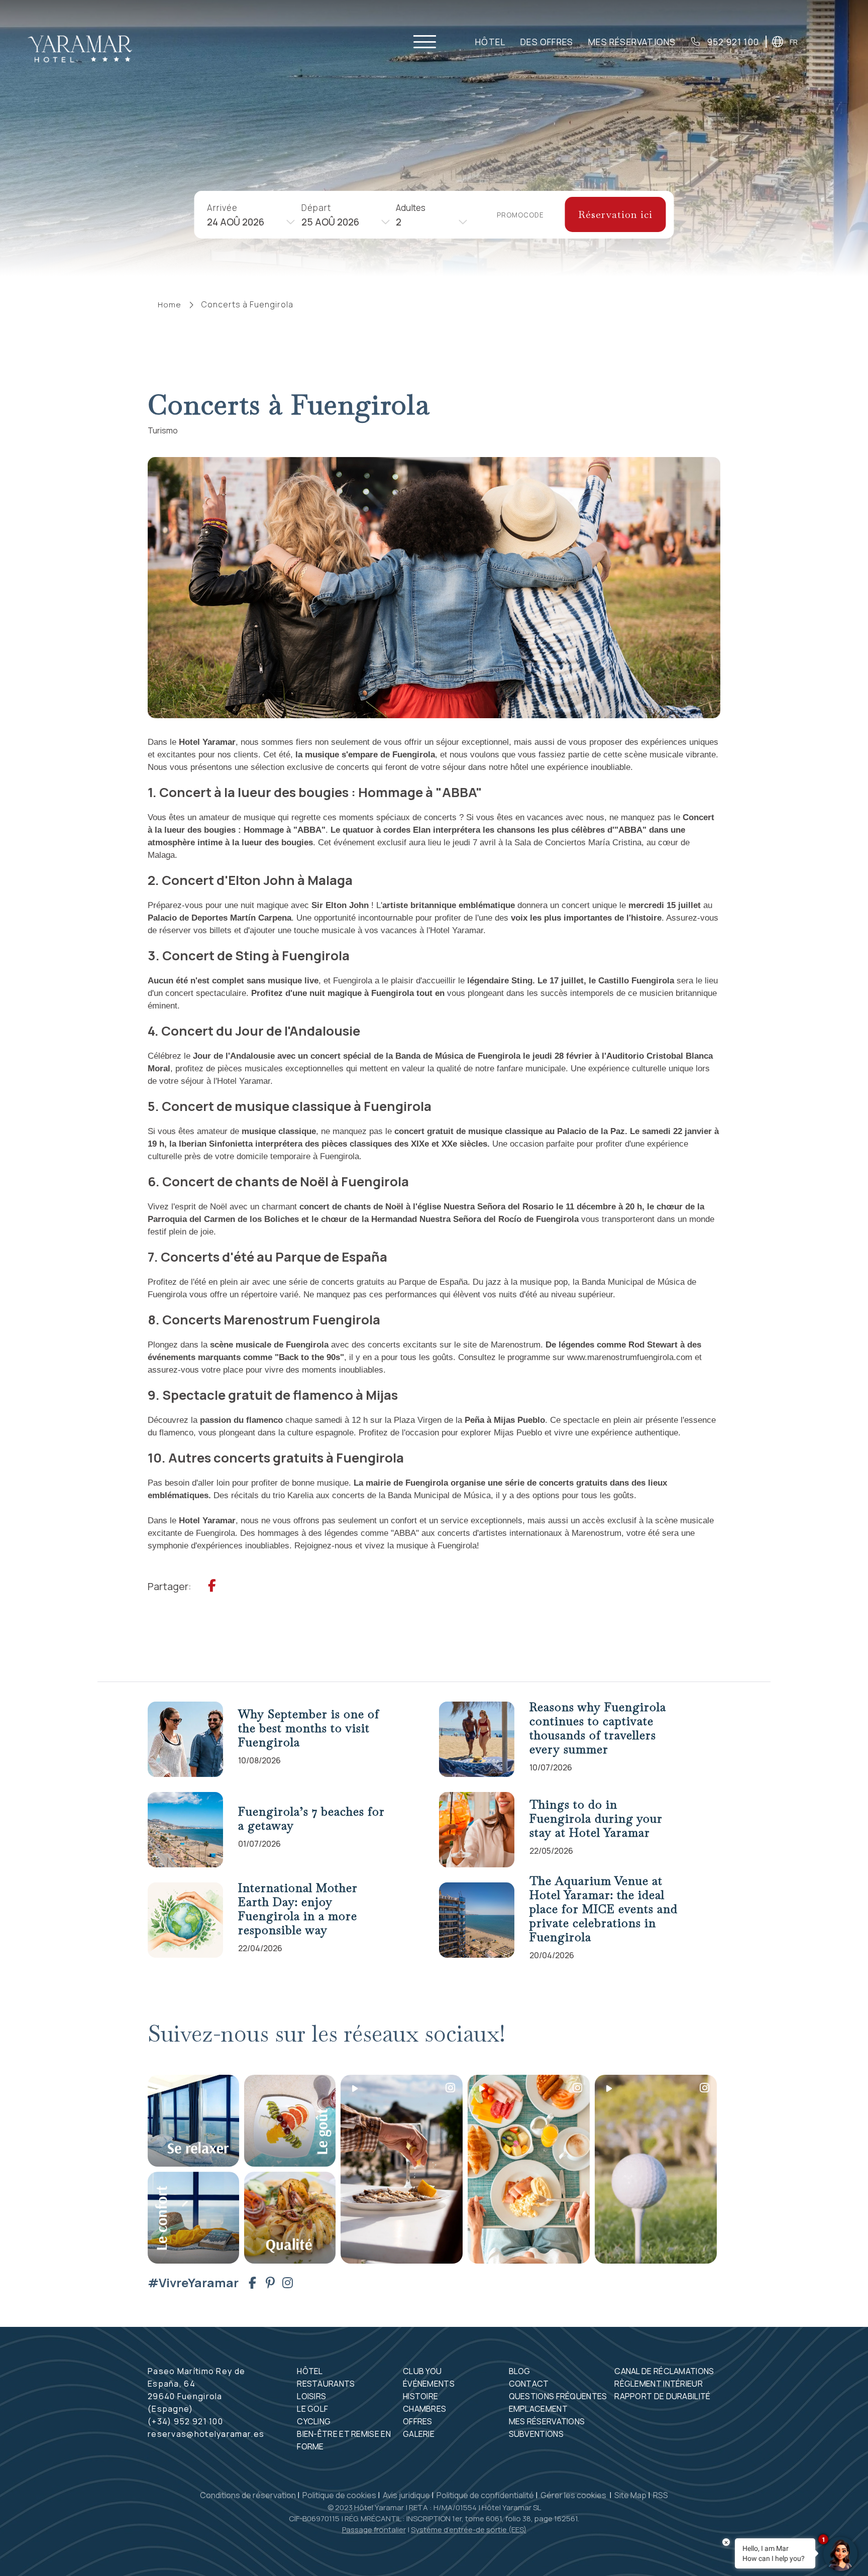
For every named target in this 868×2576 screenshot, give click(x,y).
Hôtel (490, 42)
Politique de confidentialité (485, 2495)
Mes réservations (547, 2421)
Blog (520, 2371)
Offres (418, 2421)
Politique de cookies (339, 2495)
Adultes (411, 207)
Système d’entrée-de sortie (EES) (469, 2530)
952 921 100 (732, 42)
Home (170, 305)
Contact (529, 2384)
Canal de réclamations (664, 2371)
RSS (661, 2495)
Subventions (536, 2434)
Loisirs (311, 2396)
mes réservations (632, 42)
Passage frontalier (374, 2530)
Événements (429, 2384)
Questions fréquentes (558, 2396)
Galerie (419, 2434)
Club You (422, 2371)
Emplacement (538, 2409)
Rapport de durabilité (662, 2396)
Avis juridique (406, 2495)
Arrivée (222, 207)
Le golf (312, 2409)
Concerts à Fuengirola (247, 304)
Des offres (547, 42)
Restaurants (326, 2384)
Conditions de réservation (248, 2495)
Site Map (630, 2495)
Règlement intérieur (659, 2384)
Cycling (314, 2421)
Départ (316, 207)
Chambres (424, 2409)
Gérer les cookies (574, 2495)
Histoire (420, 2396)
